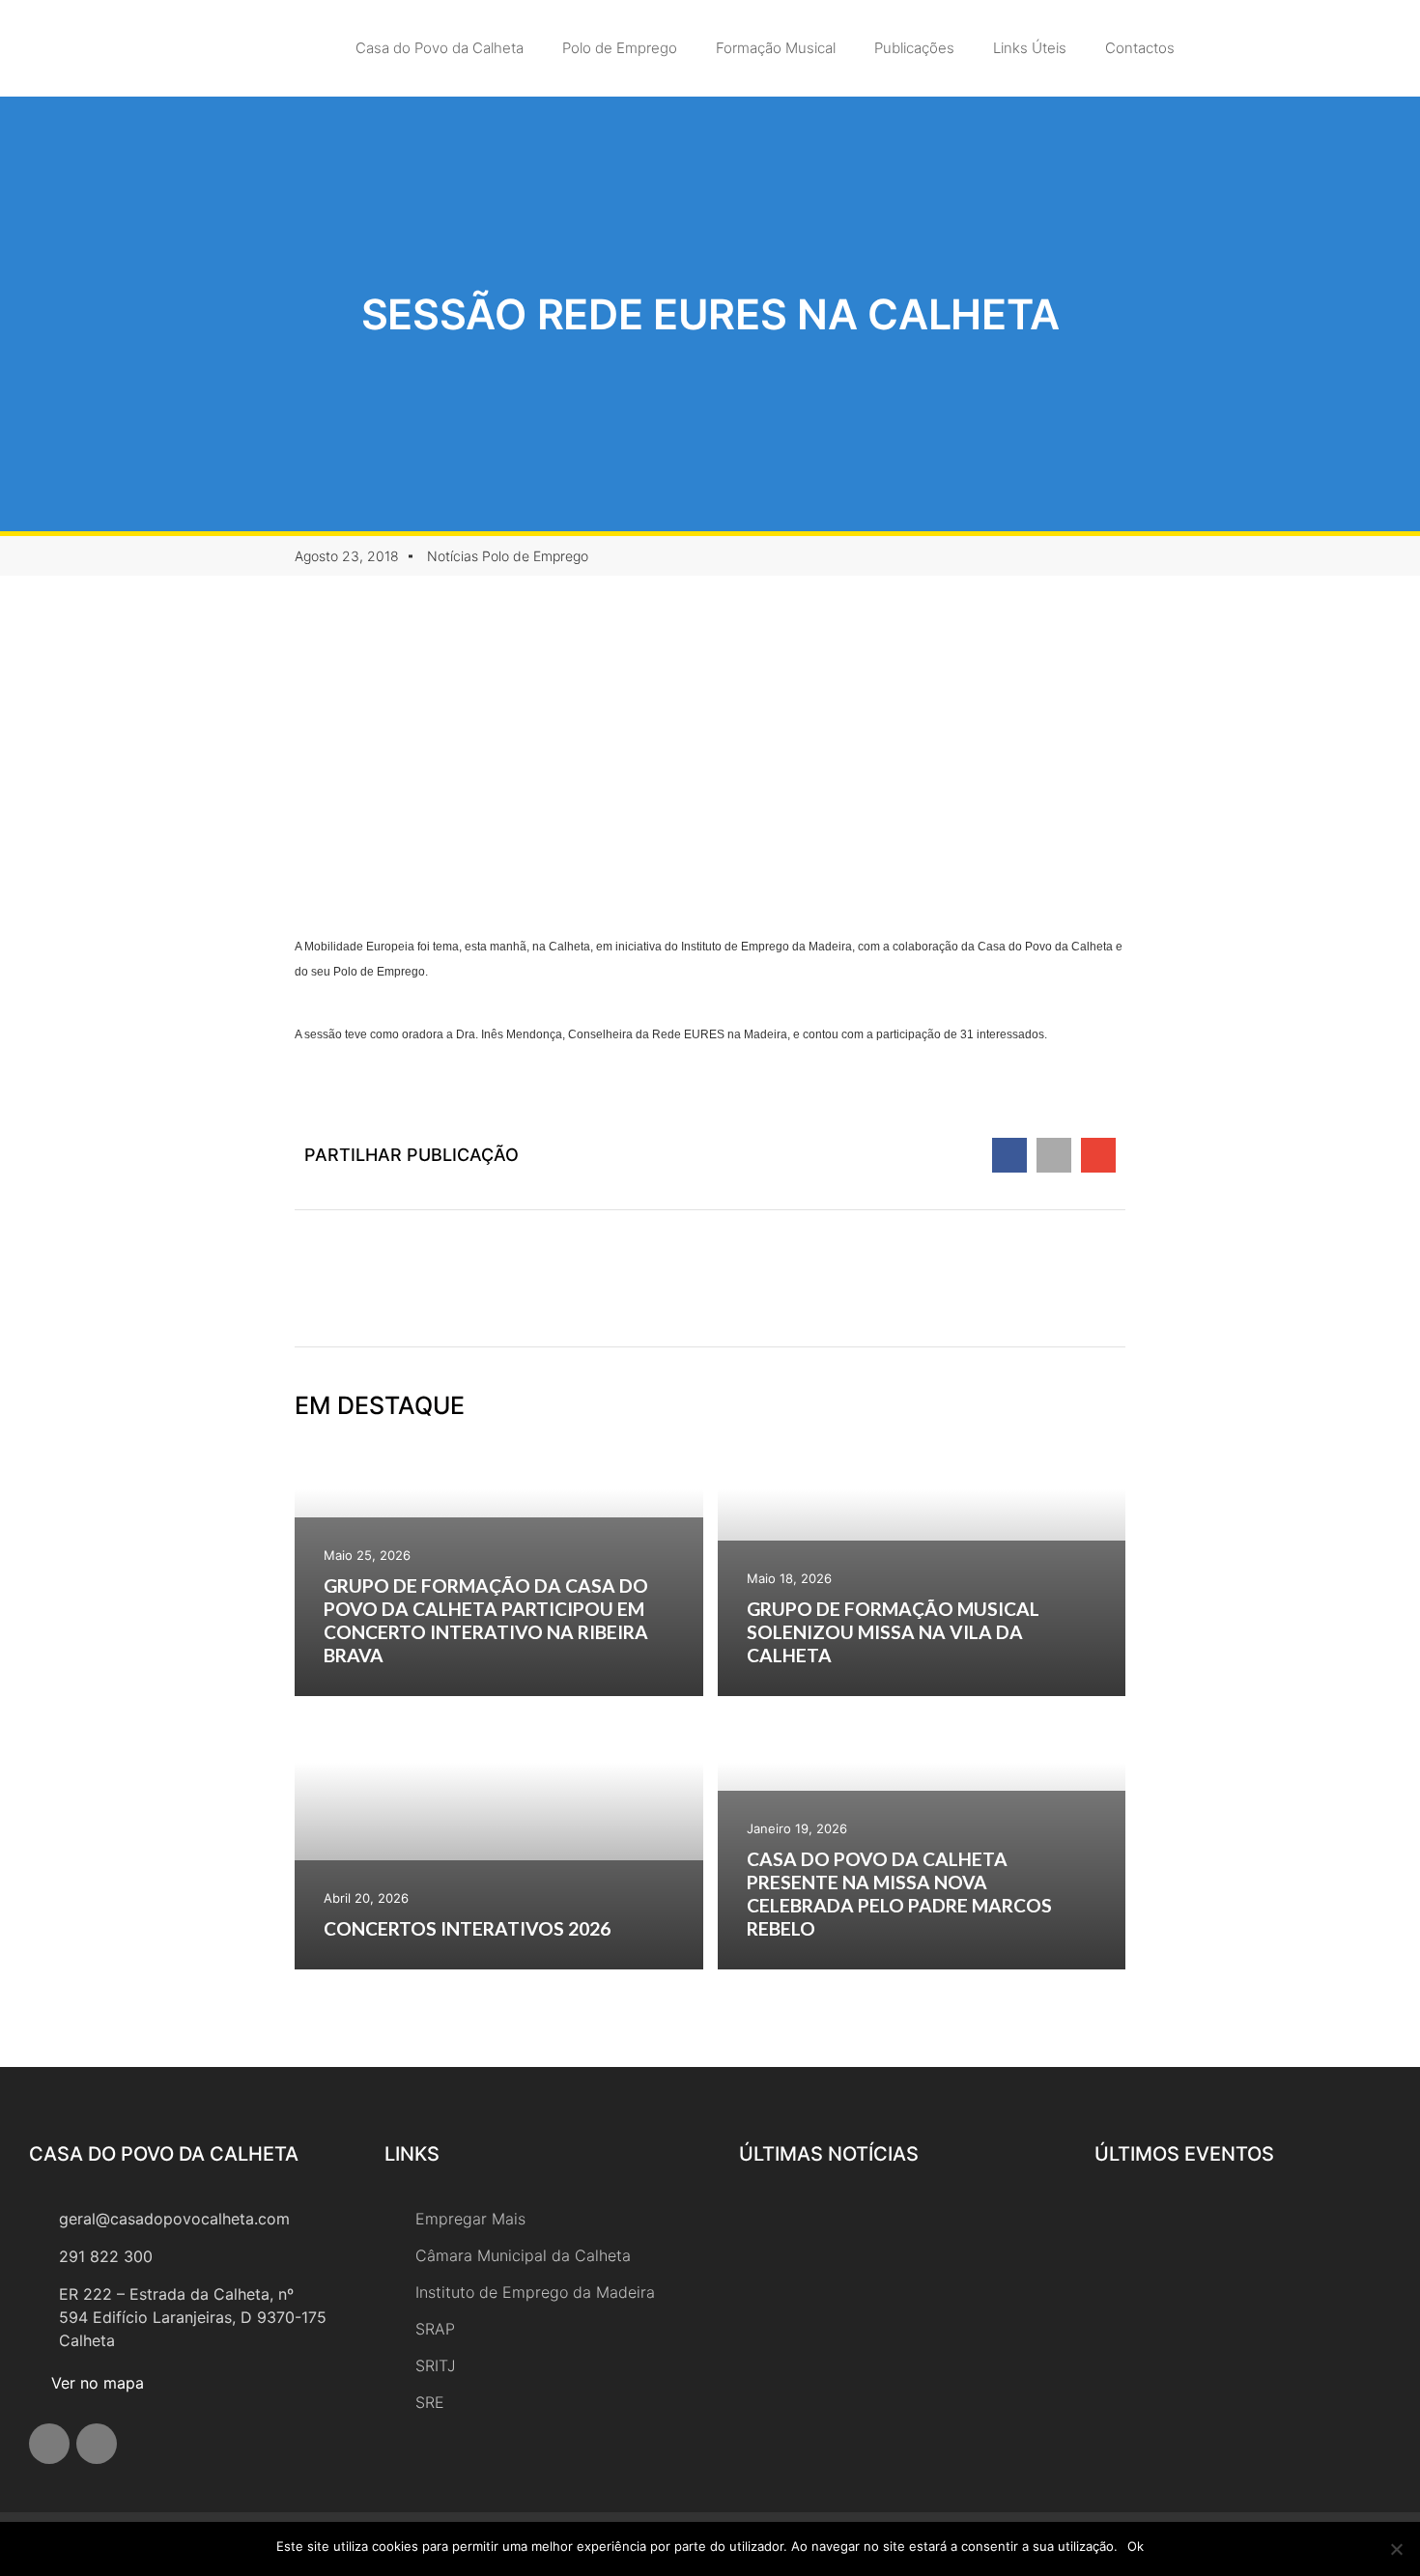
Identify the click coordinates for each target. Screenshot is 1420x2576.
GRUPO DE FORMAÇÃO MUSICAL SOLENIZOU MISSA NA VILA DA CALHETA (893, 1632)
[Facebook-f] (49, 2444)
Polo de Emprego (620, 48)
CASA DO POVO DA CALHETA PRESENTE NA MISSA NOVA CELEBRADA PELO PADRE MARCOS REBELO (899, 1894)
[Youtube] (97, 2444)
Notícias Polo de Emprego (508, 556)
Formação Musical (776, 48)
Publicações (914, 48)
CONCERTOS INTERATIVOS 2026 (467, 1928)
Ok (1136, 2546)
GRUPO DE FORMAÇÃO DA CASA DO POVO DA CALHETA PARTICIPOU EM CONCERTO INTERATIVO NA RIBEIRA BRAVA (486, 1620)
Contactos (1140, 48)
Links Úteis (1030, 48)
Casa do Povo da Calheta (440, 48)
